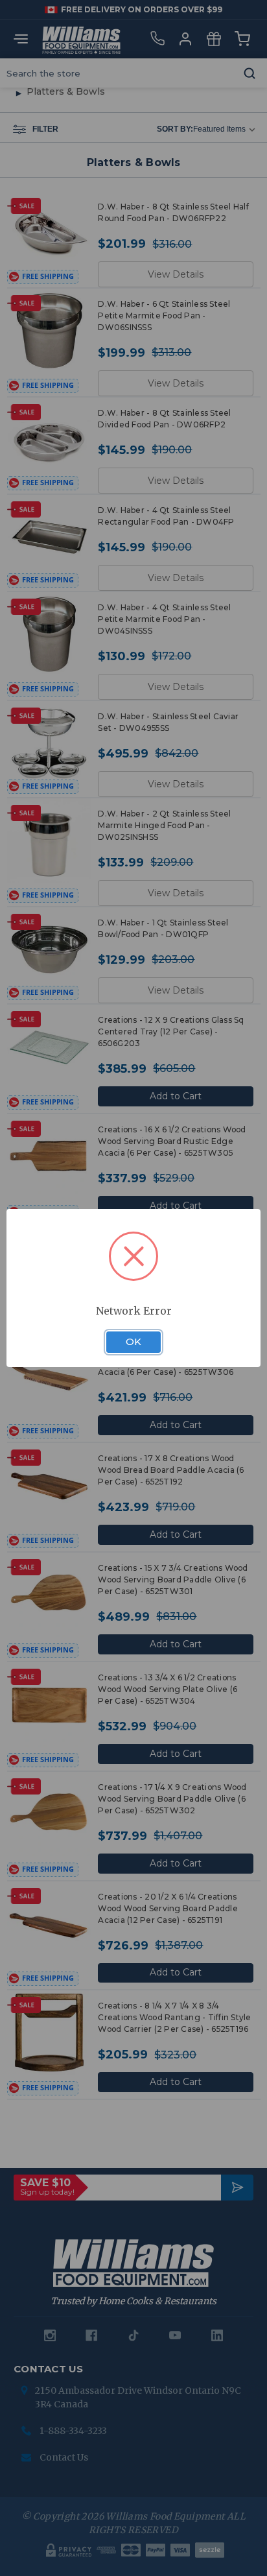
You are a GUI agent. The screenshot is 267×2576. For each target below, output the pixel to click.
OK (133, 1342)
